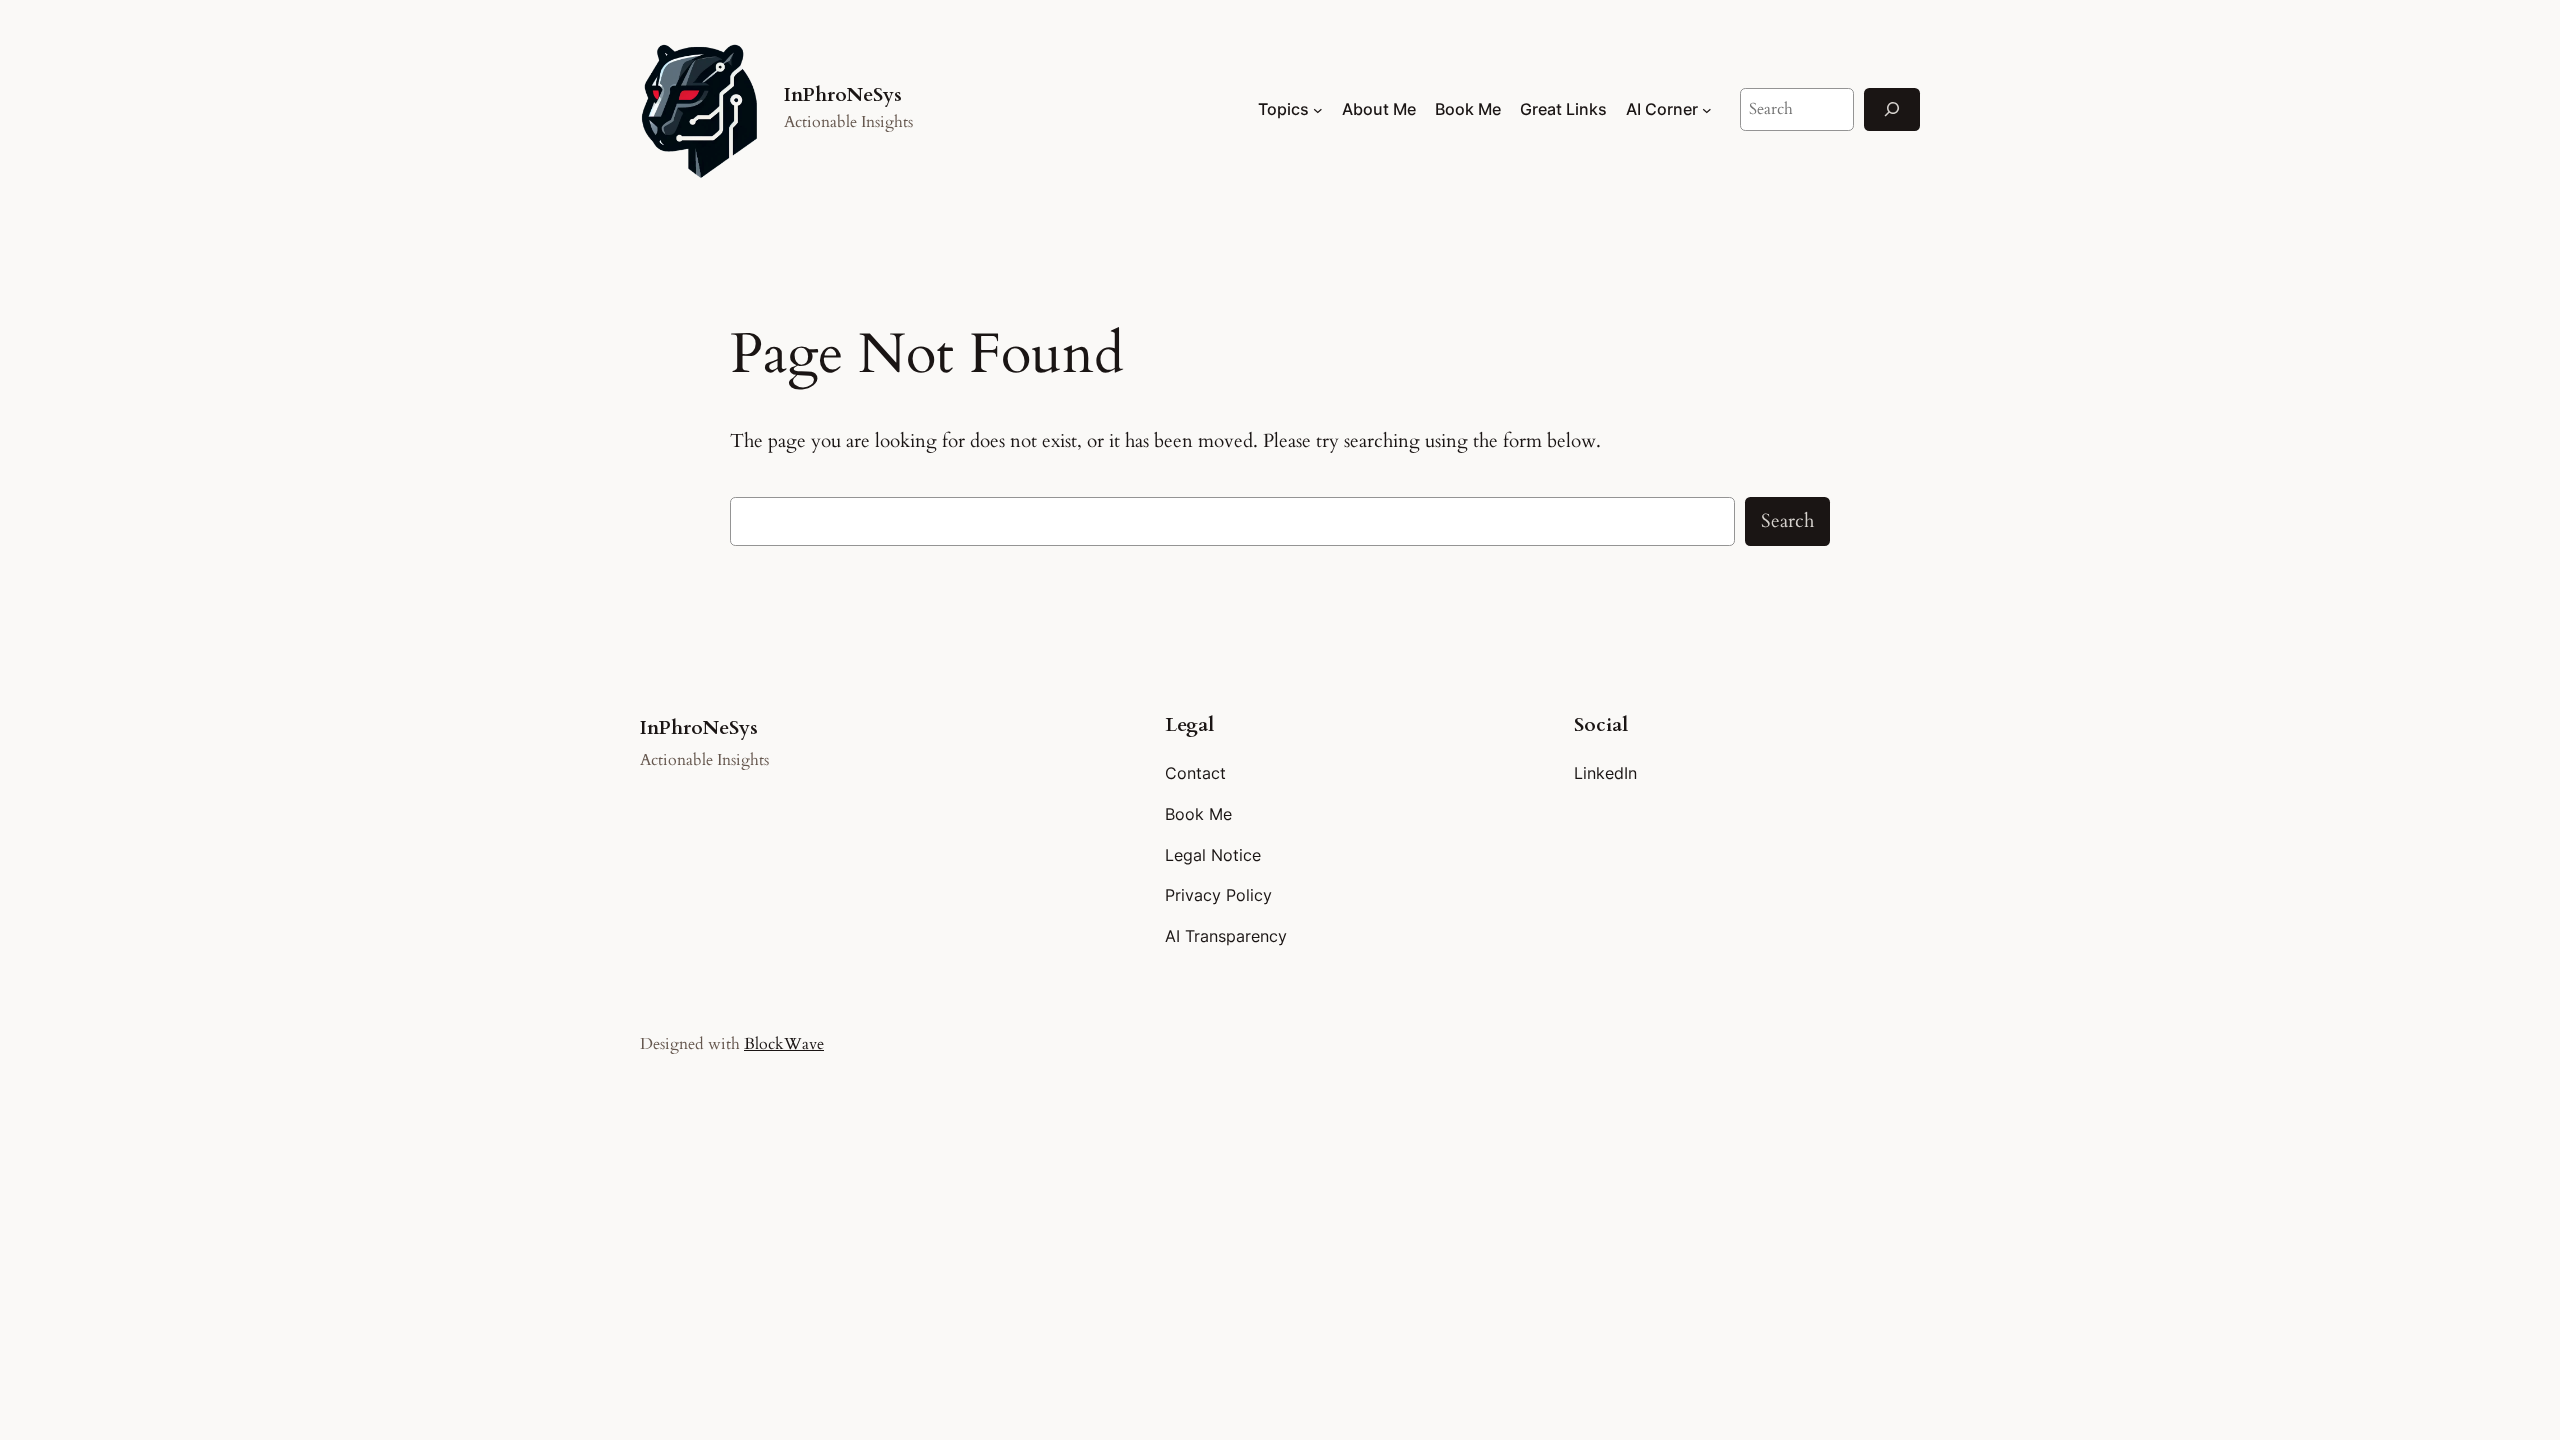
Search (1787, 521)
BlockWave (784, 1044)
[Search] (1892, 109)
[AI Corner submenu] (1707, 110)
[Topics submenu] (1318, 110)
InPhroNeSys (843, 95)
